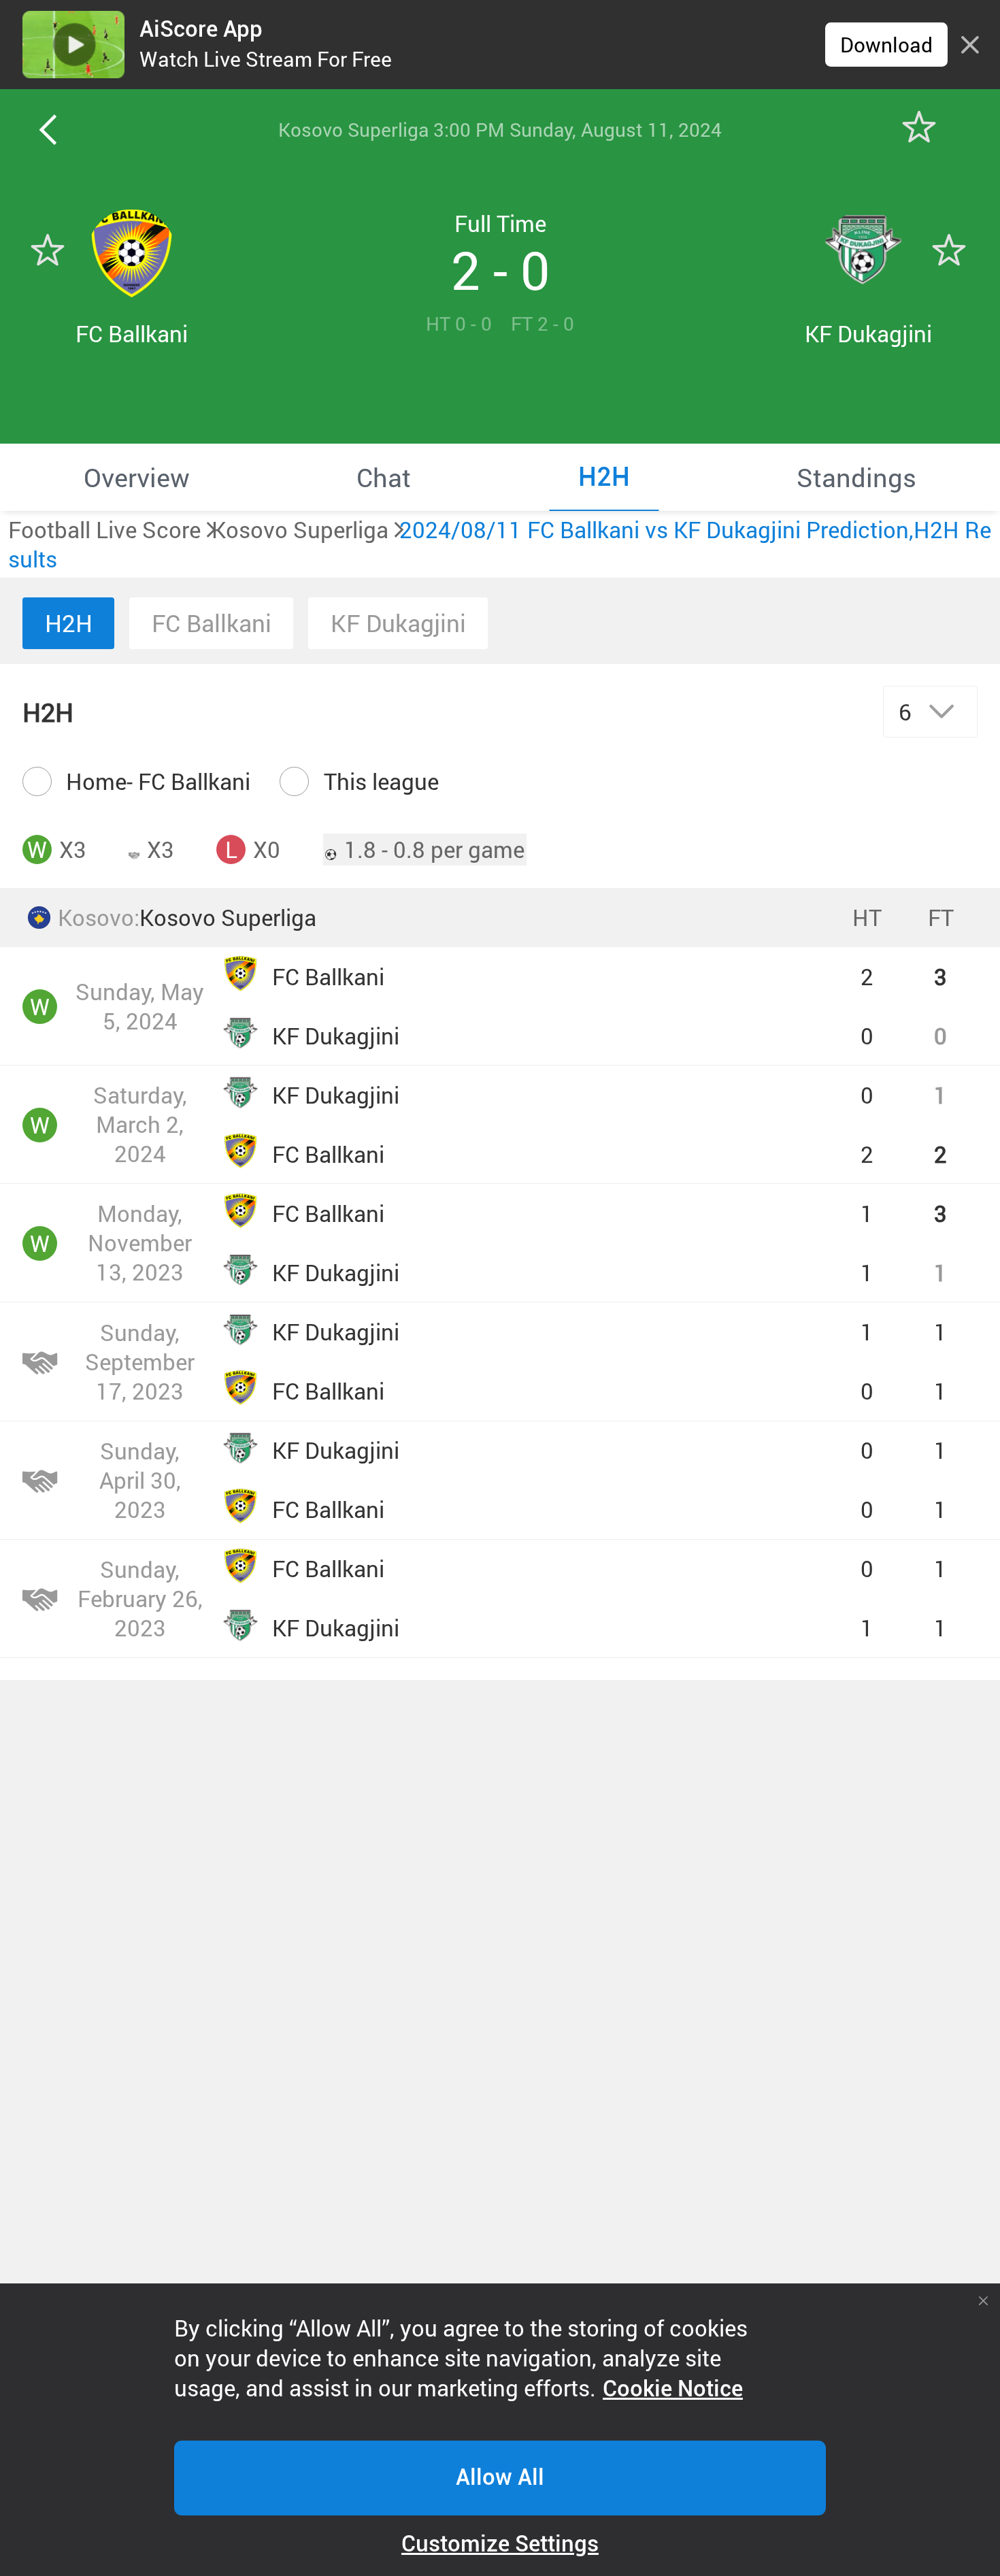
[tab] (137, 477)
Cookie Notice (673, 2389)
